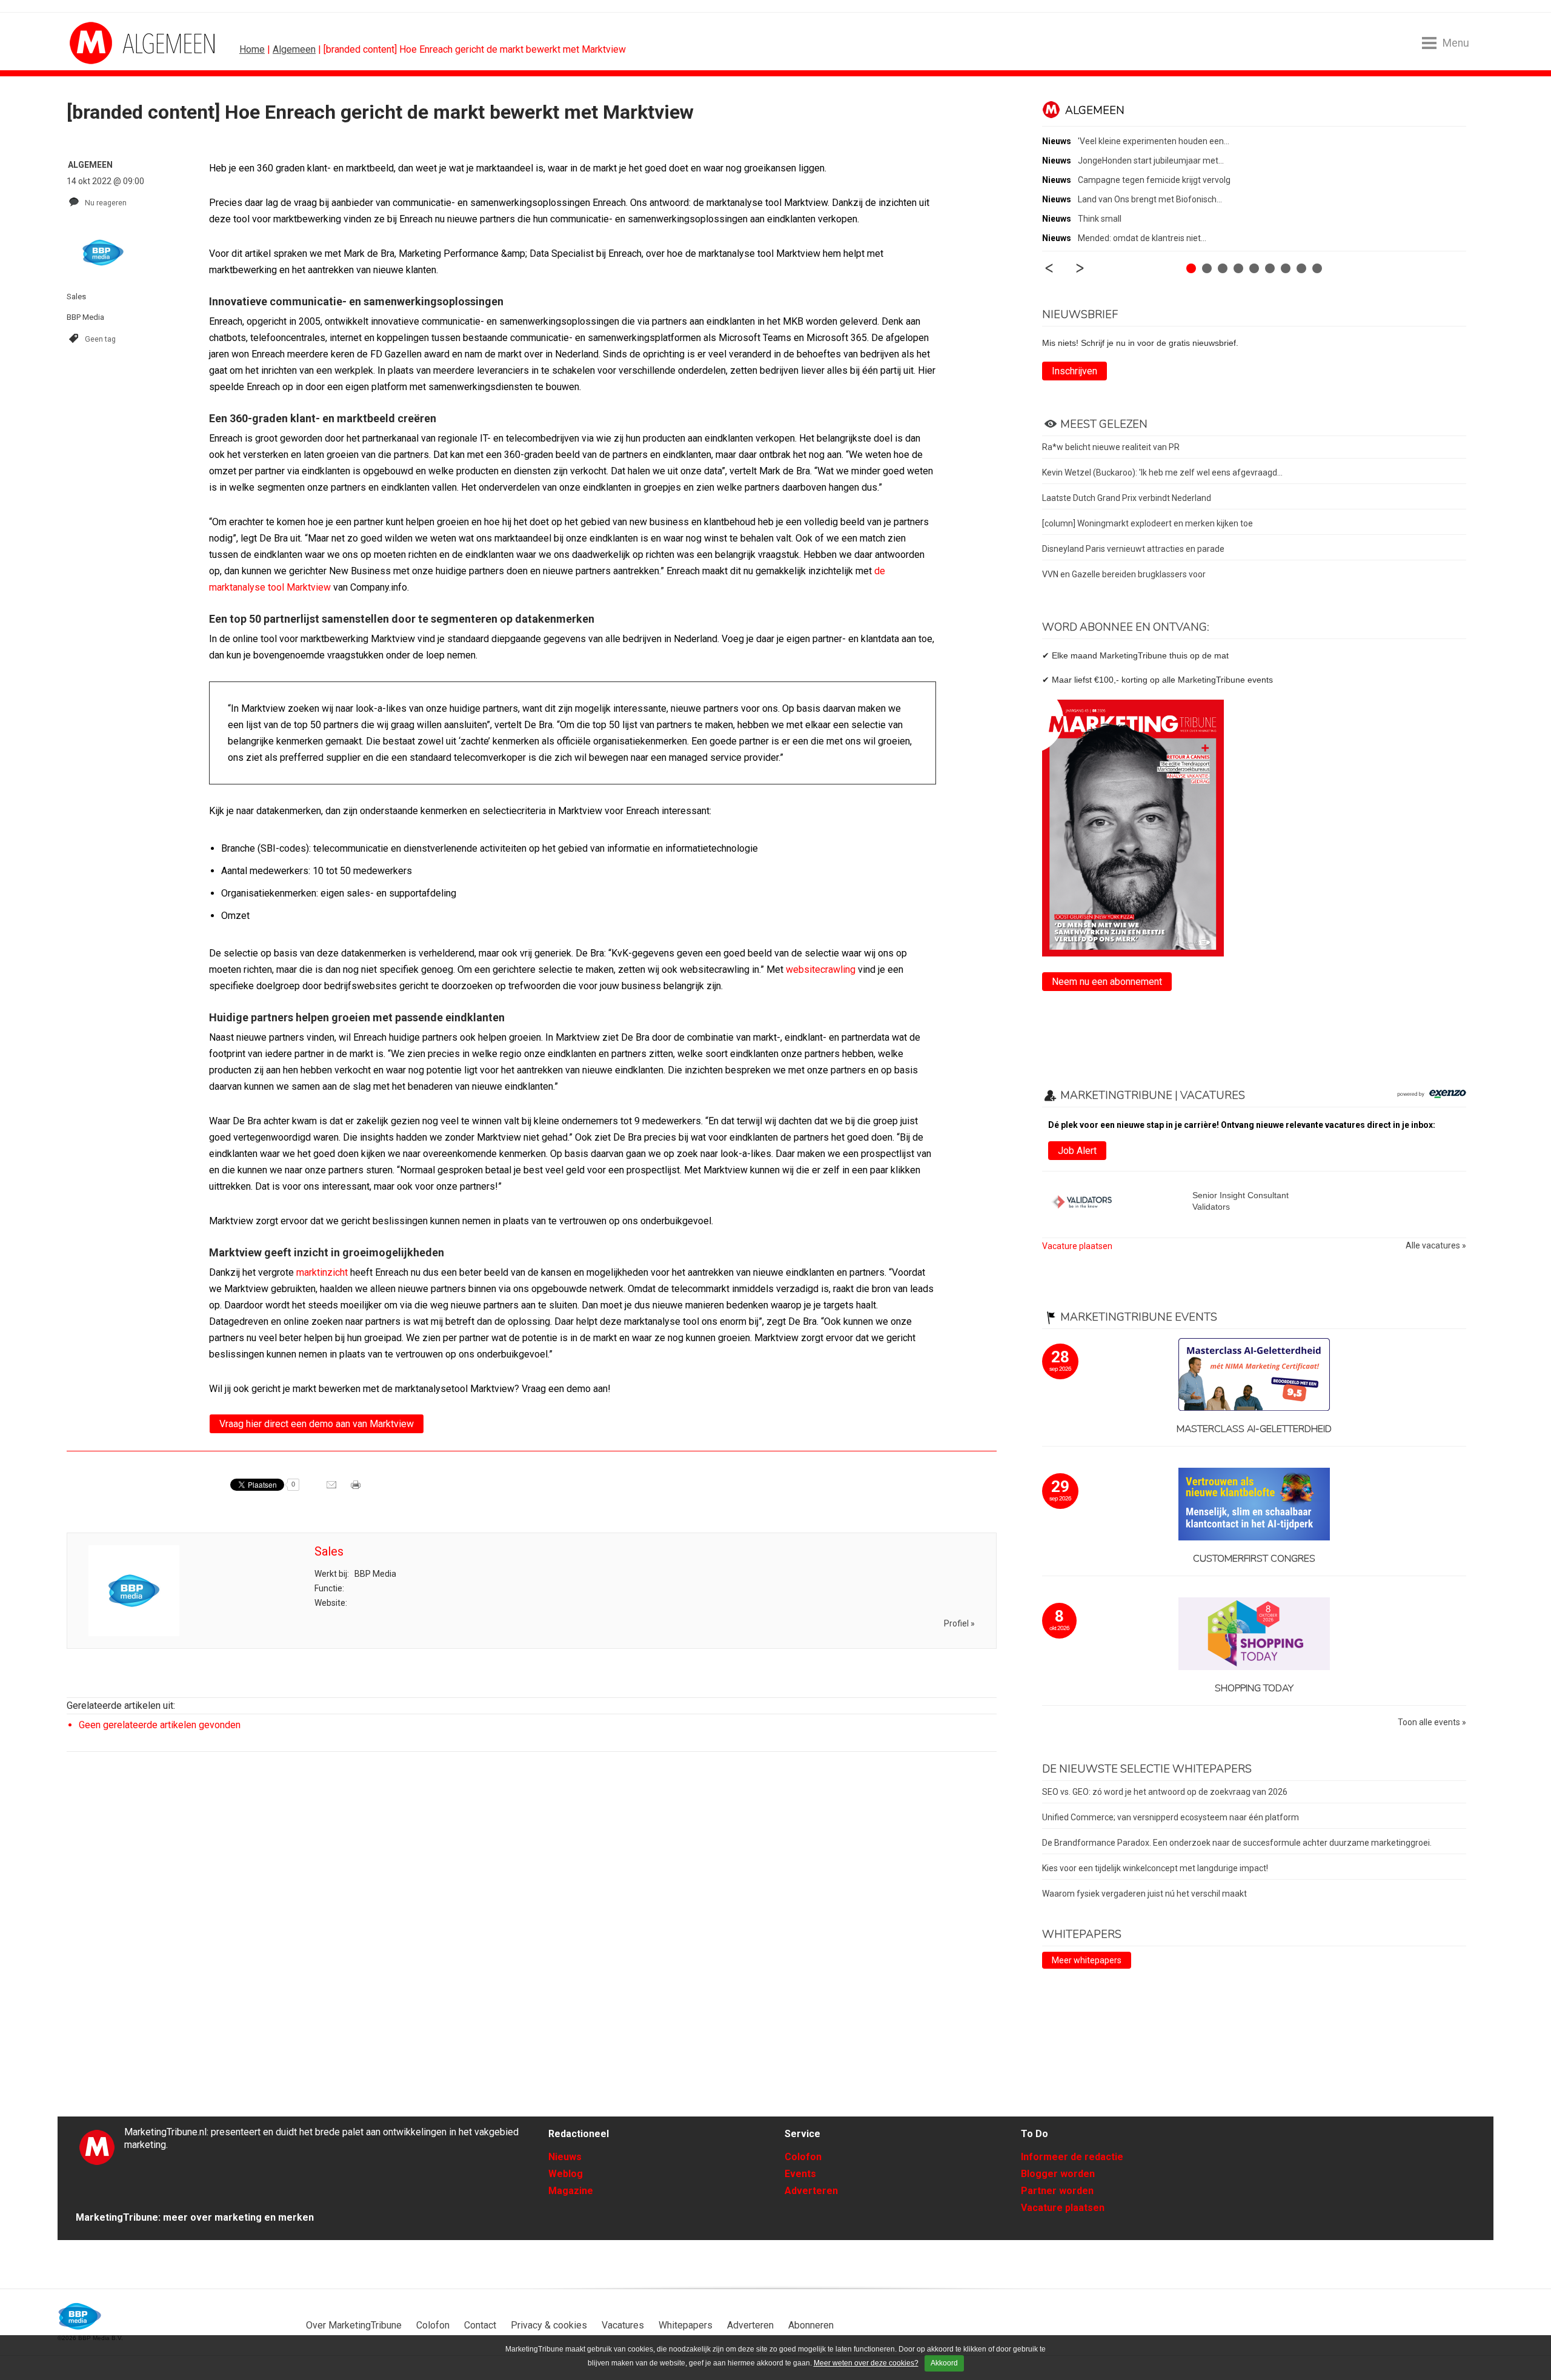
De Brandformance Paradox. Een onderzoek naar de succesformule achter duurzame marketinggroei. (1237, 1843)
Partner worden (1057, 2191)
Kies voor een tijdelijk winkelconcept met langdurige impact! (1155, 1868)
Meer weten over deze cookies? (866, 2363)
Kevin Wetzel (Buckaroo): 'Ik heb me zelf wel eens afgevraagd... (1162, 472)
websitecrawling (821, 970)
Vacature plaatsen (1077, 1246)
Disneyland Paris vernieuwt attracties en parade (1133, 549)
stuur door (333, 1489)
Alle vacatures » (1436, 1246)
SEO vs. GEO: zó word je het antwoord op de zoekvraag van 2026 (1165, 1792)
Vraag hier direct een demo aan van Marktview (317, 1424)
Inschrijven (1074, 371)
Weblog (566, 2174)
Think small (1100, 219)
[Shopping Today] (1254, 1635)
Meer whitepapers (1087, 1960)
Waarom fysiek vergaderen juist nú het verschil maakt (1144, 1894)
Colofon (803, 2157)
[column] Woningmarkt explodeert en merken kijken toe (1147, 523)
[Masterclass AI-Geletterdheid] (1254, 1375)
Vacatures (623, 2325)
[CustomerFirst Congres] (1254, 1505)
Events (800, 2174)
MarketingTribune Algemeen (115, 43)
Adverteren (811, 2191)
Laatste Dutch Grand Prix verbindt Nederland (1127, 498)
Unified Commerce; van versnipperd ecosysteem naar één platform (1171, 1817)
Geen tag (100, 339)
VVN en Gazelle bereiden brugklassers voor (1124, 574)
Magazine (571, 2191)
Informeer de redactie (1072, 2157)
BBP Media (80, 2316)
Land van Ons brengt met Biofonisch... (1150, 199)
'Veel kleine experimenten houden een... (1154, 141)
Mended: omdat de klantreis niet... (1142, 238)
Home (252, 49)
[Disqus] (532, 1934)
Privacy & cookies (549, 2325)
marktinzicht (322, 1272)
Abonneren (811, 2325)
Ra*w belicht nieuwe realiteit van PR (1111, 447)
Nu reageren (106, 203)
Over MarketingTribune (354, 2325)
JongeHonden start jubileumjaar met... (1151, 161)
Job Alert (1077, 1151)
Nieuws (565, 2157)
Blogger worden (1058, 2174)
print (357, 1489)
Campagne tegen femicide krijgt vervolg (1154, 180)
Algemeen (294, 49)
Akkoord (944, 2363)
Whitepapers (686, 2325)
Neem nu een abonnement (1107, 982)
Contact (480, 2325)
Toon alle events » (1432, 1722)
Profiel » (959, 1623)
